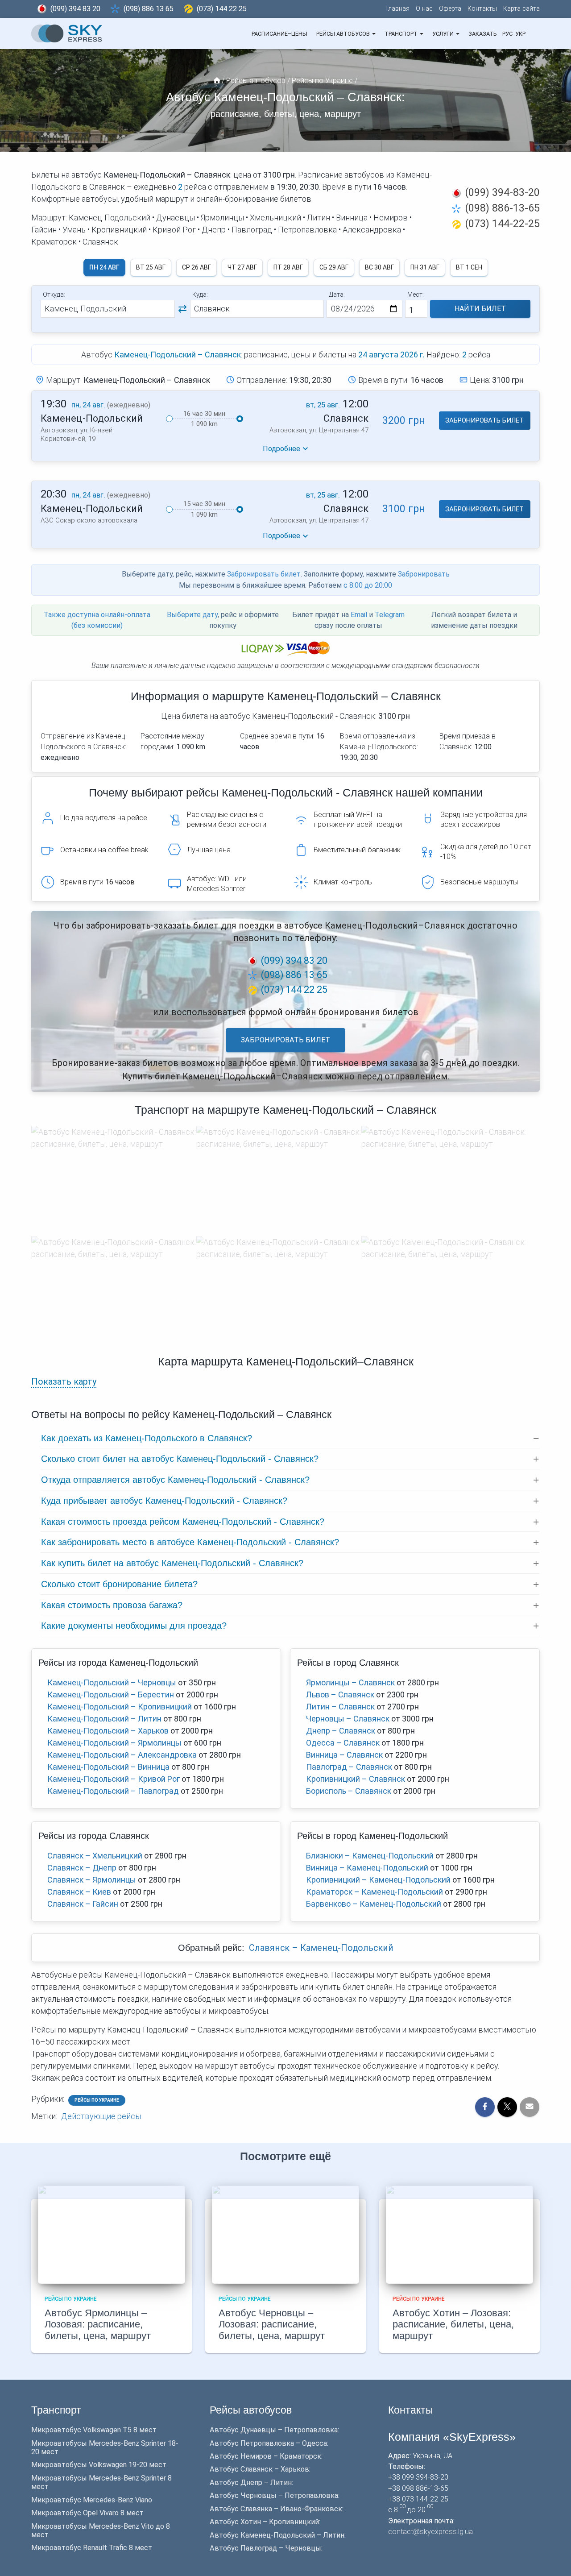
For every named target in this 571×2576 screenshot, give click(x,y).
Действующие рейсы (101, 2116)
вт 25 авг (151, 267)
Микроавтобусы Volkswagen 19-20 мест (99, 2465)
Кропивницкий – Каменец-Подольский (378, 1880)
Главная (397, 9)
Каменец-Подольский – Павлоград (113, 1791)
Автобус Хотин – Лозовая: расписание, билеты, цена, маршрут (453, 2325)
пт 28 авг (288, 267)
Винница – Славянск (344, 1755)
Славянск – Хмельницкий (95, 1856)
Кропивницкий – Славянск (356, 1779)
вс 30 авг (379, 267)
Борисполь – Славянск (349, 1791)
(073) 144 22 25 (222, 9)
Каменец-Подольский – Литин (104, 1719)
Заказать (482, 34)
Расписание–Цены (279, 34)
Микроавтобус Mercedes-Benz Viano (92, 2500)
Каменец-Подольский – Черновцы (112, 1682)
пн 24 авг (104, 267)
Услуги (444, 34)
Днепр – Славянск (341, 1731)
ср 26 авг (197, 267)
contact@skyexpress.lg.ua (430, 2532)
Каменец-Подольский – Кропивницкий (120, 1707)
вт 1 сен (469, 267)
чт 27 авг (242, 267)
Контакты (482, 9)
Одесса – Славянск (343, 1743)
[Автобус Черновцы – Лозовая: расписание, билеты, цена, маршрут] (285, 2234)
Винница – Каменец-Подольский (367, 1868)
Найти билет (480, 309)
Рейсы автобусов (344, 34)
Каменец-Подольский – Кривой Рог (114, 1779)
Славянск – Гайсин (83, 1904)
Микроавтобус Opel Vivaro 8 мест (87, 2513)
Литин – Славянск (340, 1707)
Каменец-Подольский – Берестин (111, 1695)
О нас (424, 9)
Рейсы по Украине (97, 2100)
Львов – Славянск (340, 1695)
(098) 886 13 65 (149, 9)
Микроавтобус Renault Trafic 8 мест (92, 2548)
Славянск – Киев (79, 1892)
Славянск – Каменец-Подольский (321, 1948)
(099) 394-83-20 (502, 192)
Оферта (450, 9)
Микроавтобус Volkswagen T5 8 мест (94, 2430)
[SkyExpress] (67, 33)
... (533, 34)
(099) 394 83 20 (75, 9)
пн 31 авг (425, 267)
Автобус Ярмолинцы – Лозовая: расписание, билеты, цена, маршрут (98, 2325)
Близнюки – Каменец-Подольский (370, 1856)
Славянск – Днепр (82, 1868)
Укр (520, 34)
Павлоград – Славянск (349, 1767)
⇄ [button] (182, 309)
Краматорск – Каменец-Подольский (374, 1892)
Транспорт (402, 34)
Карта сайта (521, 9)
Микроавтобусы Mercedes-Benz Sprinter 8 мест (101, 2482)
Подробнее (281, 449)
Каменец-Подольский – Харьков (108, 1731)
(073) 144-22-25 (502, 224)
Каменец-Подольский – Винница (108, 1767)
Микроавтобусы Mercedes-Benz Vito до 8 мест (101, 2530)
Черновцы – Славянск (348, 1719)
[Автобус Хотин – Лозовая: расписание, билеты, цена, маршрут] (459, 2234)
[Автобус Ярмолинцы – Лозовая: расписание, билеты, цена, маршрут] (112, 2234)
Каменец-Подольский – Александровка (122, 1755)
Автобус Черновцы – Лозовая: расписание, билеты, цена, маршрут (272, 2325)
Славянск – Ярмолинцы (92, 1880)
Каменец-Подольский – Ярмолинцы (114, 1743)
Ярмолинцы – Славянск (350, 1682)
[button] (373, 34)
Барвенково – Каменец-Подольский (374, 1904)
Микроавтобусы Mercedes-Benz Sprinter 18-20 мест (105, 2447)
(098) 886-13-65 (502, 208)
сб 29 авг (334, 267)
